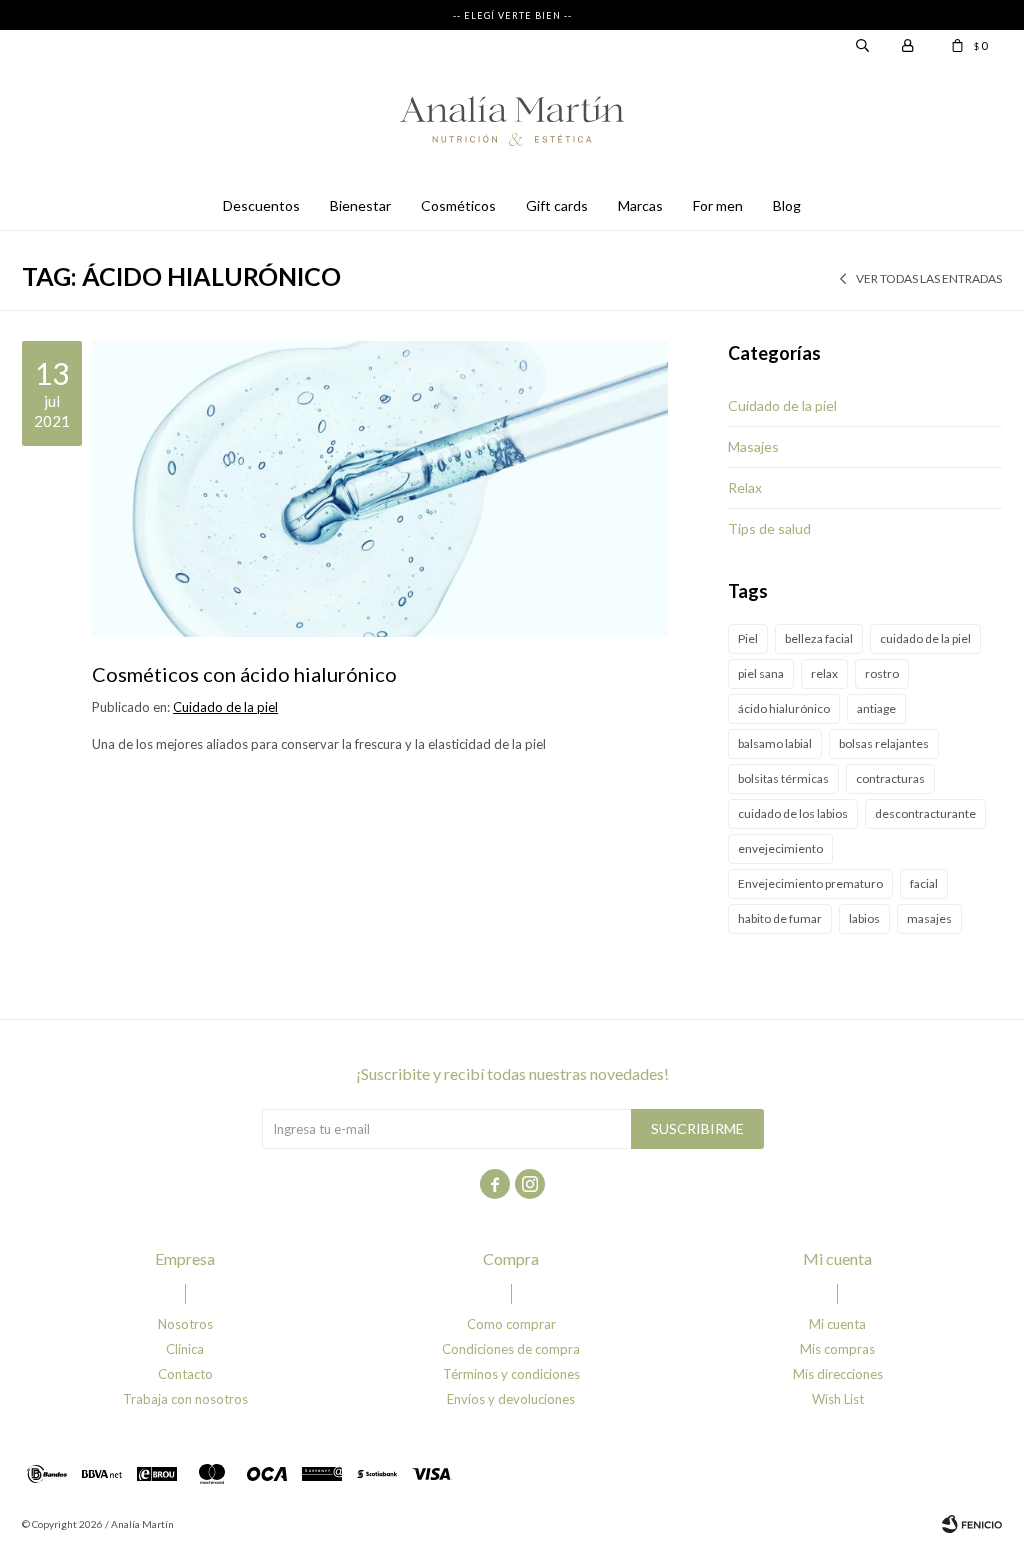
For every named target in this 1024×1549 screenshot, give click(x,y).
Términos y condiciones (511, 1374)
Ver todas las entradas (929, 278)
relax (824, 673)
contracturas (890, 778)
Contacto (185, 1374)
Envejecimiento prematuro (810, 883)
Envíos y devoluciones (511, 1399)
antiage (876, 708)
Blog (787, 205)
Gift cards (557, 205)
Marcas (640, 205)
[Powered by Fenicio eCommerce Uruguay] (972, 1524)
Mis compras (837, 1349)
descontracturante (925, 813)
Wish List (838, 1399)
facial (924, 883)
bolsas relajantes (884, 743)
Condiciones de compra (511, 1349)
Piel (748, 638)
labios (864, 918)
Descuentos (261, 205)
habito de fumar (780, 918)
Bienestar (360, 205)
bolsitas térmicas (783, 778)
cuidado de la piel (925, 638)
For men (718, 205)
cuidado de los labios (793, 813)
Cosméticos (458, 205)
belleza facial (819, 638)
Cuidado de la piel (225, 707)
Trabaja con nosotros (185, 1399)
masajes (929, 918)
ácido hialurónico (784, 708)
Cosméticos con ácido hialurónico (244, 674)
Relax (745, 487)
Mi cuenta (837, 1324)
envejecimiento (780, 848)
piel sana (761, 673)
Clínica (185, 1349)
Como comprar (511, 1324)
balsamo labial (775, 743)
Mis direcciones (838, 1374)
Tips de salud (769, 528)
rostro (882, 673)
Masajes (753, 446)
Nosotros (185, 1324)
